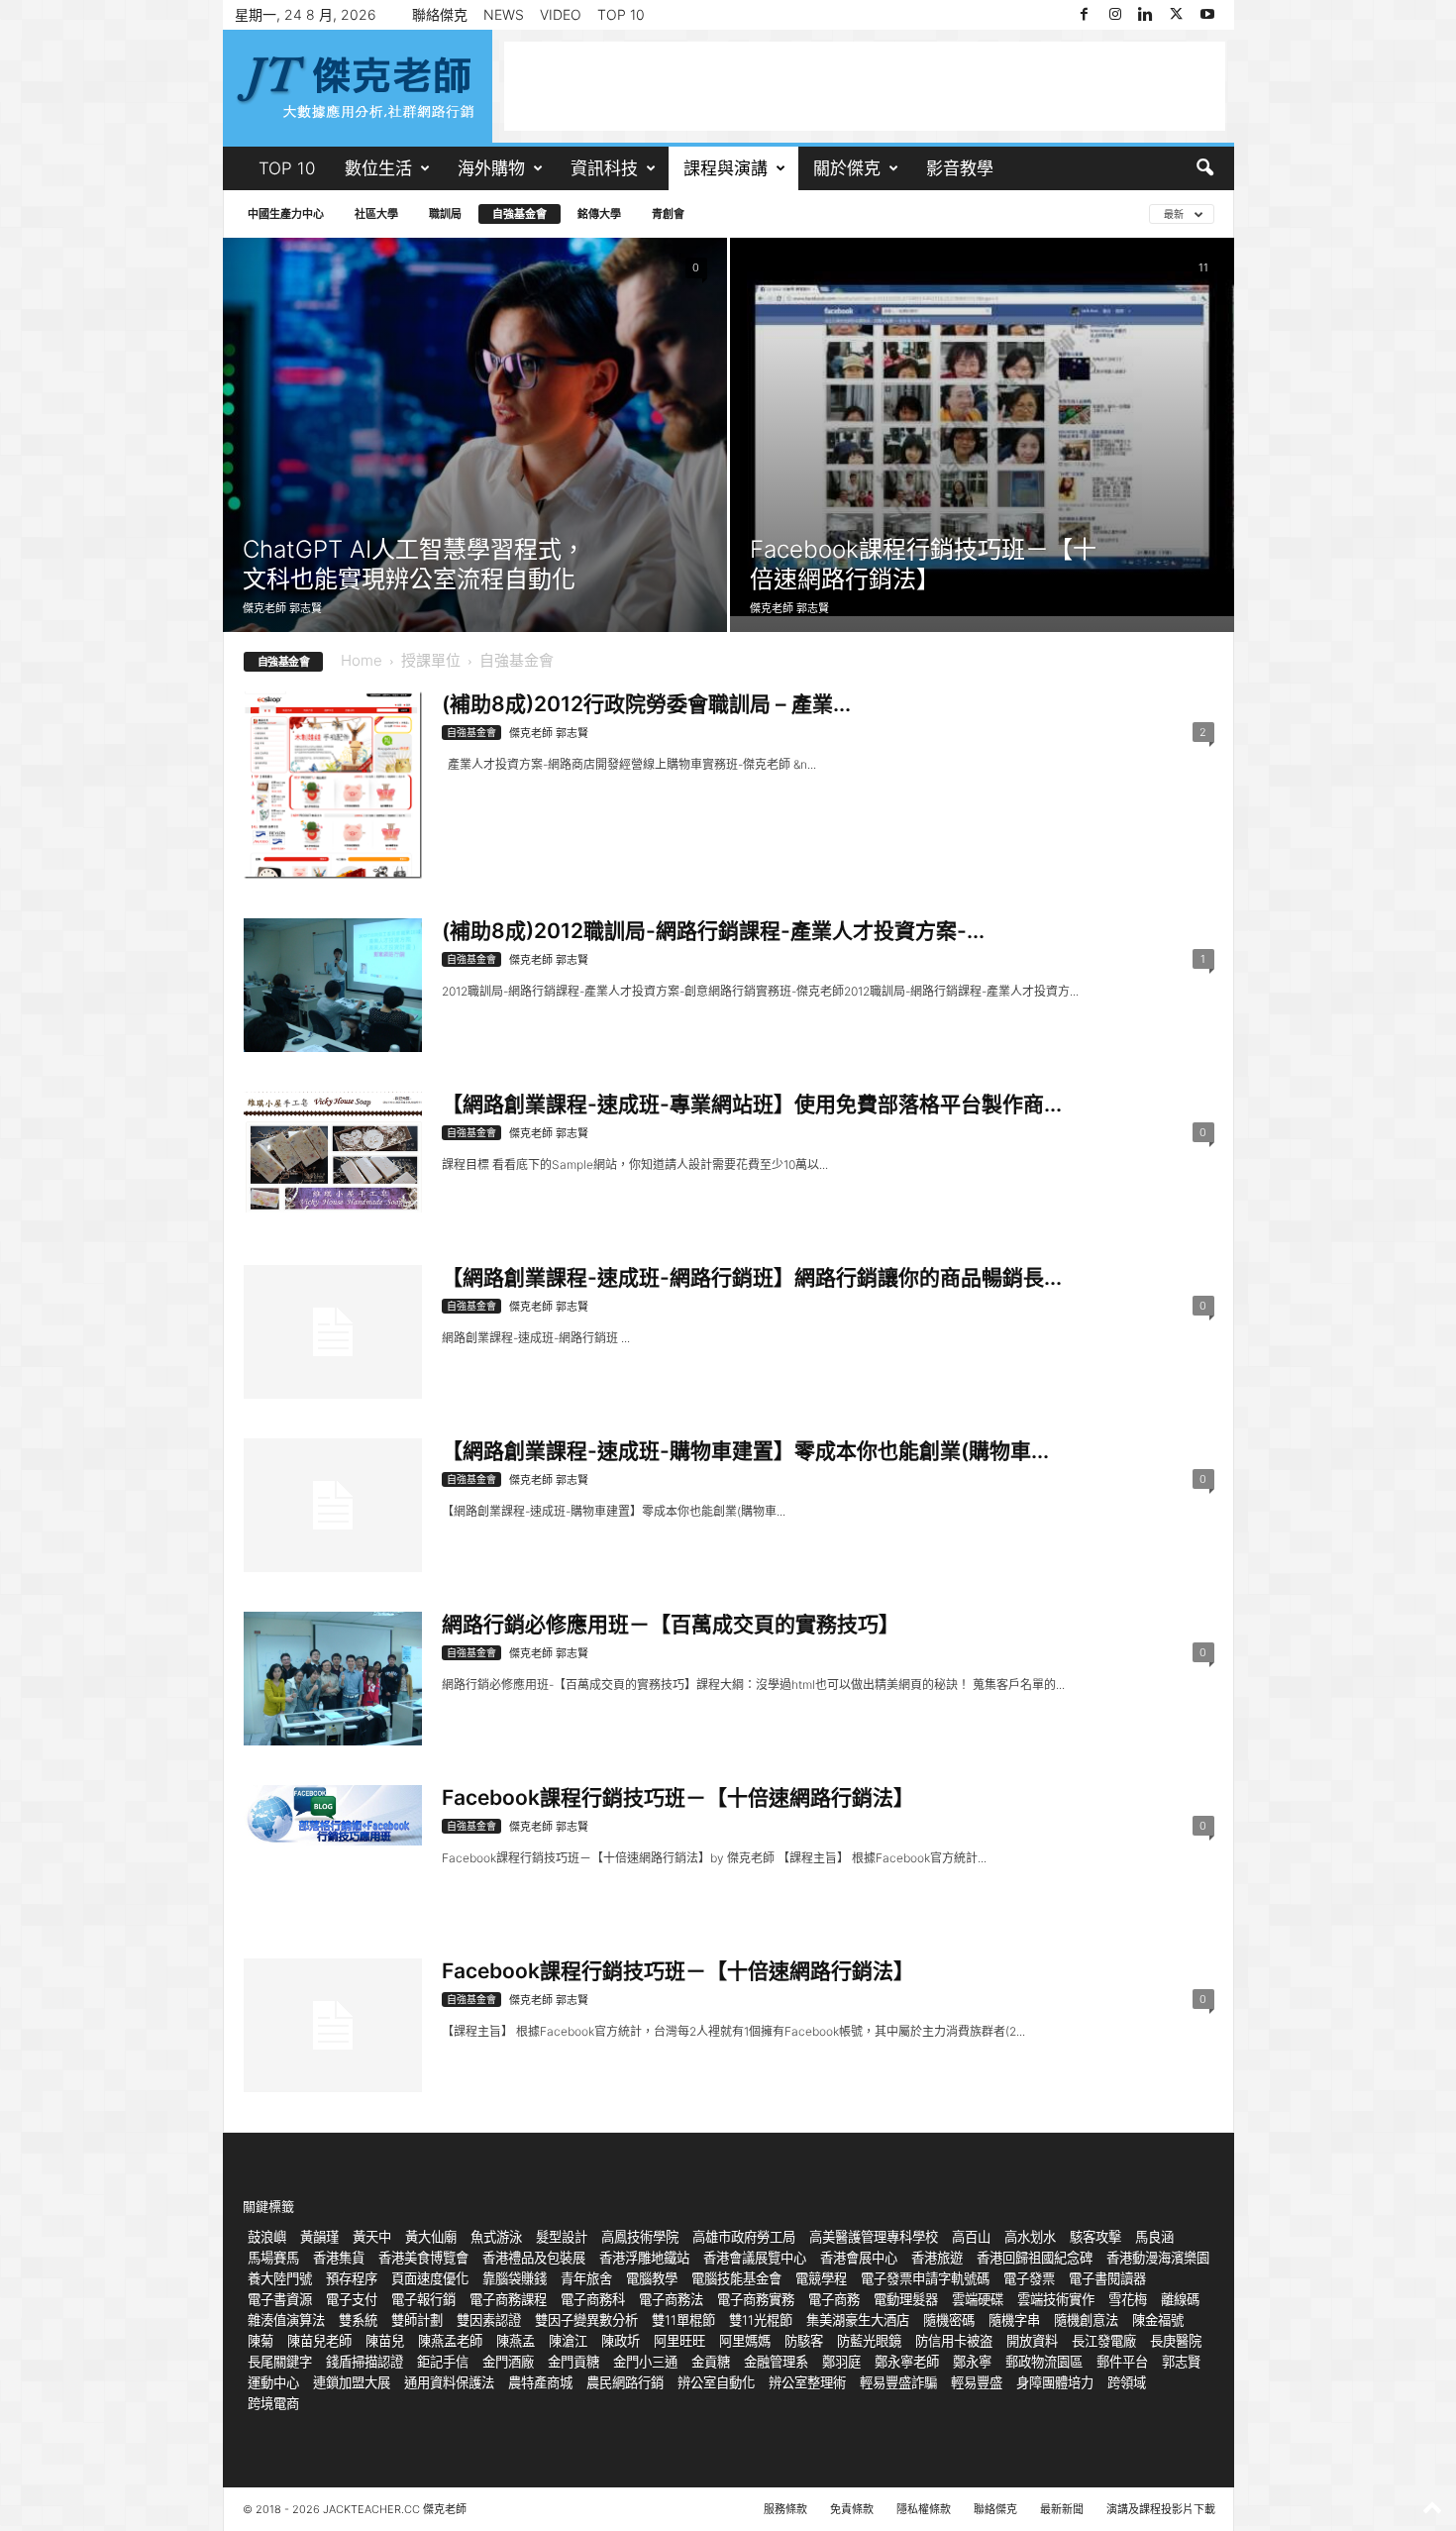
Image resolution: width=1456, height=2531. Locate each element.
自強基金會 (520, 214)
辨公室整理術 (807, 2382)
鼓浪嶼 (267, 2237)
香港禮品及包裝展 (534, 2258)
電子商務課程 (508, 2299)
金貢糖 (711, 2362)
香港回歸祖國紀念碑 (1035, 2258)
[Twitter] (1177, 15)
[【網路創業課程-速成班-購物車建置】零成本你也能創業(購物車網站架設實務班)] (333, 1505)
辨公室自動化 (716, 2382)
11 (1203, 267)
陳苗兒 (385, 2341)
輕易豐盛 (977, 2382)
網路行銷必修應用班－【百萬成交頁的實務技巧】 (671, 1624)
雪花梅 (1128, 2299)
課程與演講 (726, 168)
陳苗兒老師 (319, 2341)
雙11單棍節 (683, 2320)
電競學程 (821, 2278)
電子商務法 (671, 2299)
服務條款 (785, 2509)
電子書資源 (280, 2299)
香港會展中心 (859, 2258)
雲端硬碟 (978, 2299)
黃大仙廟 (431, 2237)
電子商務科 (593, 2299)
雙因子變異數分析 (586, 2320)
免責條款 (852, 2509)
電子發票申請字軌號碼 (925, 2278)
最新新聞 (1062, 2509)
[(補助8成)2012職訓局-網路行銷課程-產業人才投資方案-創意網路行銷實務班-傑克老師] (333, 985)
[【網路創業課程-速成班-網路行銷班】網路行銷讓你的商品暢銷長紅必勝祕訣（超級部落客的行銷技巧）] (333, 1332)
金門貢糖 (573, 2362)
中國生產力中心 (286, 214)
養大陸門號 (280, 2278)
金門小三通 (645, 2362)
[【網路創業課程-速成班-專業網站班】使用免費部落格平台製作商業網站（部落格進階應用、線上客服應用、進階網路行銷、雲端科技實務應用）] (333, 1152)
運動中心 (273, 2382)
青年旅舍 (586, 2278)
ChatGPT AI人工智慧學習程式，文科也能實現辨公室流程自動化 (414, 564)
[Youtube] (1207, 15)
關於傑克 (847, 168)
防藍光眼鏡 (869, 2341)
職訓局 (445, 214)
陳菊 (260, 2341)
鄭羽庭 (841, 2362)
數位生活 (378, 168)
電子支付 (352, 2299)
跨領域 (1127, 2382)
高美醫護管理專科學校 (874, 2237)
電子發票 (1029, 2278)
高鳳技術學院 (640, 2237)
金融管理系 (776, 2362)
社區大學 (376, 214)
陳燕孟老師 (450, 2341)
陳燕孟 (516, 2341)
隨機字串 (1014, 2320)
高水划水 (1030, 2237)
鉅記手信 (443, 2362)
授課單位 (431, 660)
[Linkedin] (1146, 15)
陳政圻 (621, 2341)
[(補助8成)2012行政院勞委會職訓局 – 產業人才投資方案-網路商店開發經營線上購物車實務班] (333, 785)
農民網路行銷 (625, 2382)
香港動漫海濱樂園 (1158, 2258)
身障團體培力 (1055, 2382)
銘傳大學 (599, 214)
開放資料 (1032, 2341)
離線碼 (1180, 2299)
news (504, 14)
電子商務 (834, 2299)
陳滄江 (568, 2341)
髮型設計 (562, 2237)
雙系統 (358, 2320)
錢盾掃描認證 (364, 2362)
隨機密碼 (949, 2320)
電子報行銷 (423, 2299)
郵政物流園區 (1044, 2362)
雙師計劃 (417, 2320)
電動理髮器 (906, 2299)
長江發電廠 (1104, 2341)
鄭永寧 (972, 2362)
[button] (1204, 168)
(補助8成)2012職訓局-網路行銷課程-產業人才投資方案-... (713, 931)
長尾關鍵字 (280, 2362)
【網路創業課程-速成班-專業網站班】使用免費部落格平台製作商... (752, 1104)
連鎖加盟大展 (352, 2382)
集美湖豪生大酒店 (858, 2320)
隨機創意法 (1086, 2320)
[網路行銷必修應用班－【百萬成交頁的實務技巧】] (333, 1679)
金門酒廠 (508, 2362)
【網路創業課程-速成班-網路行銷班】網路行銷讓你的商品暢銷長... (752, 1277)
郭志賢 (1181, 2362)
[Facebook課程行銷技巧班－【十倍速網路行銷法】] (982, 427)
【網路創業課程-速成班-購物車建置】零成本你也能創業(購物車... (745, 1451)
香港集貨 (339, 2258)
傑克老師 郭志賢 (282, 608)
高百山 (971, 2237)
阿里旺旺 (679, 2341)
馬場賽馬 (273, 2258)
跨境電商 (273, 2403)
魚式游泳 (496, 2237)
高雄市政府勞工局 (744, 2237)
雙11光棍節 (761, 2320)
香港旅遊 (937, 2258)
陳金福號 (1158, 2320)
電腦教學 (652, 2278)
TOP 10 (621, 14)
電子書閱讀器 (1107, 2278)
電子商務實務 (756, 2299)
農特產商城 (540, 2382)
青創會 (668, 214)
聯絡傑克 (440, 14)
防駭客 (804, 2341)
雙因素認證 (489, 2320)
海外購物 (491, 168)
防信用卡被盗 (954, 2341)
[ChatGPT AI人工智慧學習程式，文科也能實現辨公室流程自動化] (475, 435)
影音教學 (960, 168)
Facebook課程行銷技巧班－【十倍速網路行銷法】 (923, 564)
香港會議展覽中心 (755, 2258)
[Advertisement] (865, 86)
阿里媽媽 (745, 2341)
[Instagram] (1115, 15)
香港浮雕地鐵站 (644, 2258)
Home (362, 660)
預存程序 (352, 2278)
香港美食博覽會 (423, 2258)
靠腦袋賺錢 (515, 2278)
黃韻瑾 (319, 2237)
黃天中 (372, 2237)
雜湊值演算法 (286, 2320)
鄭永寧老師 (907, 2362)
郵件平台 (1122, 2362)
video (561, 14)
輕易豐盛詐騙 (898, 2382)
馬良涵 (1154, 2237)
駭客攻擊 (1095, 2237)
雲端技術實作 (1056, 2299)
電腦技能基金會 (736, 2278)
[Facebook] (1085, 15)
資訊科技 (604, 168)
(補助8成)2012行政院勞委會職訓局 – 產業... (646, 704)
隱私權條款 (924, 2509)
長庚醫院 (1176, 2341)
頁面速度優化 (430, 2278)
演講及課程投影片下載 (1161, 2509)
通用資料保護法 (449, 2382)
